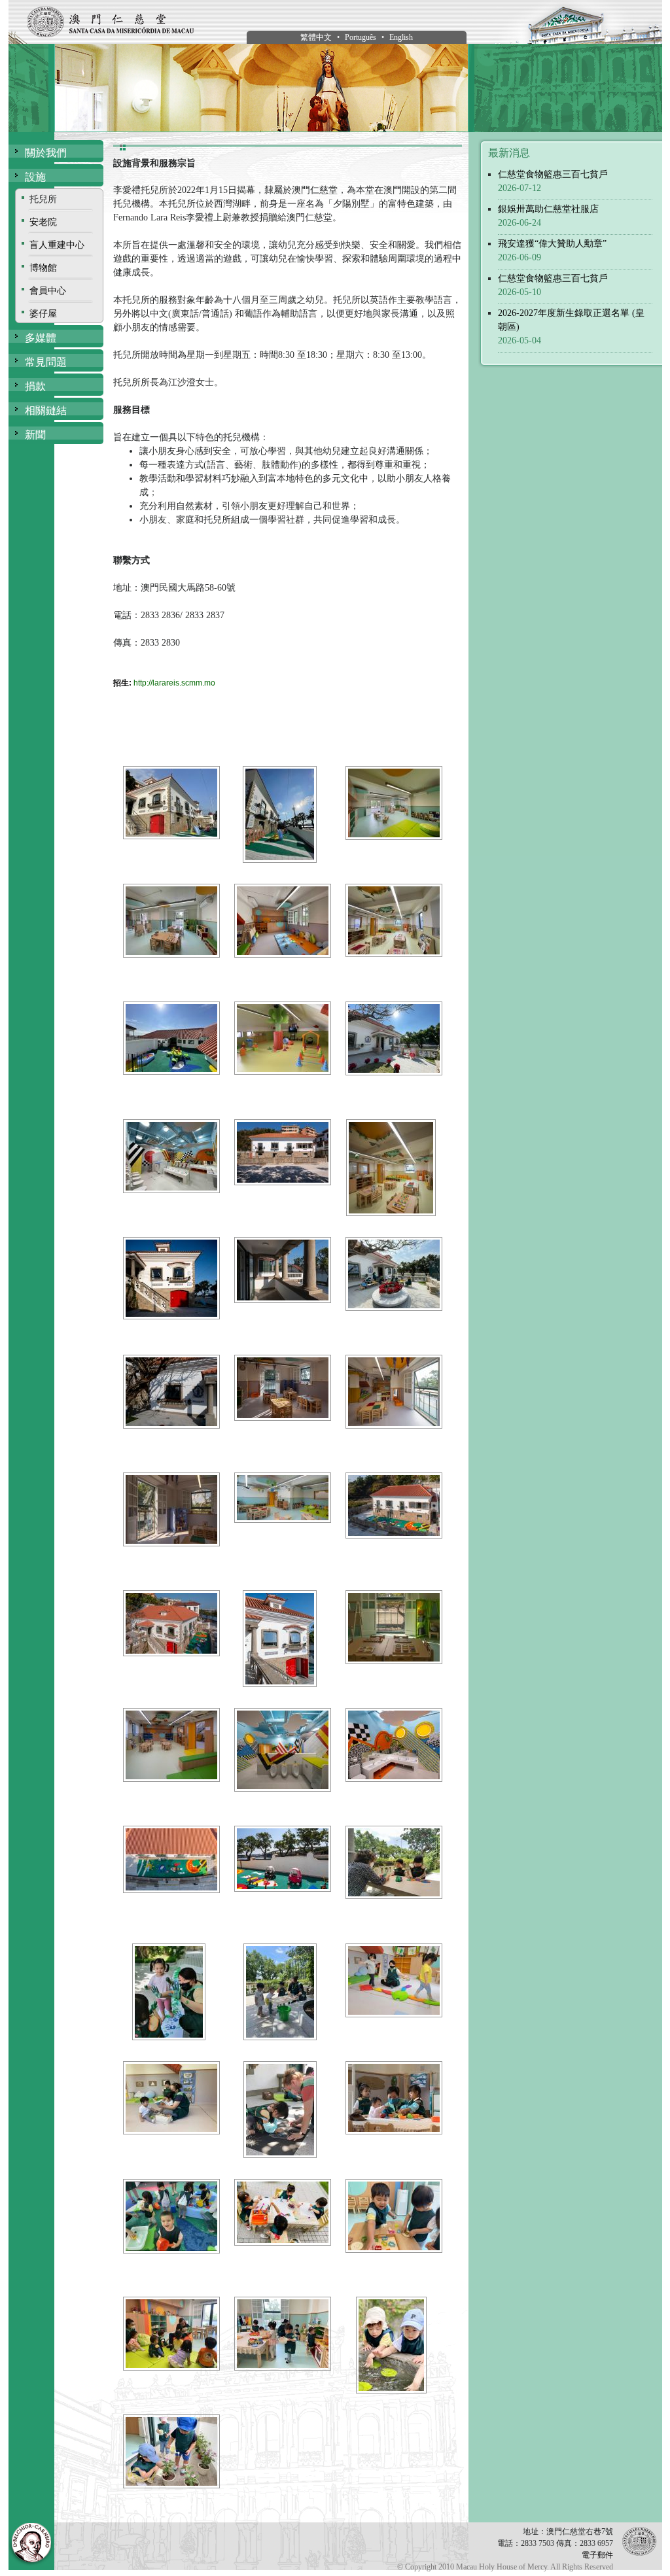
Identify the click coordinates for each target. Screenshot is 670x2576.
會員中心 (48, 291)
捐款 (35, 386)
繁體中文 (316, 37)
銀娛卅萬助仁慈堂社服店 (548, 209)
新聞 (35, 435)
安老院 (43, 222)
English (401, 37)
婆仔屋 (43, 314)
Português (361, 37)
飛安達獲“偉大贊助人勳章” (552, 244)
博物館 (43, 268)
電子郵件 (597, 2555)
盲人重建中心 (57, 245)
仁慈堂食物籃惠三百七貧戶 (553, 174)
